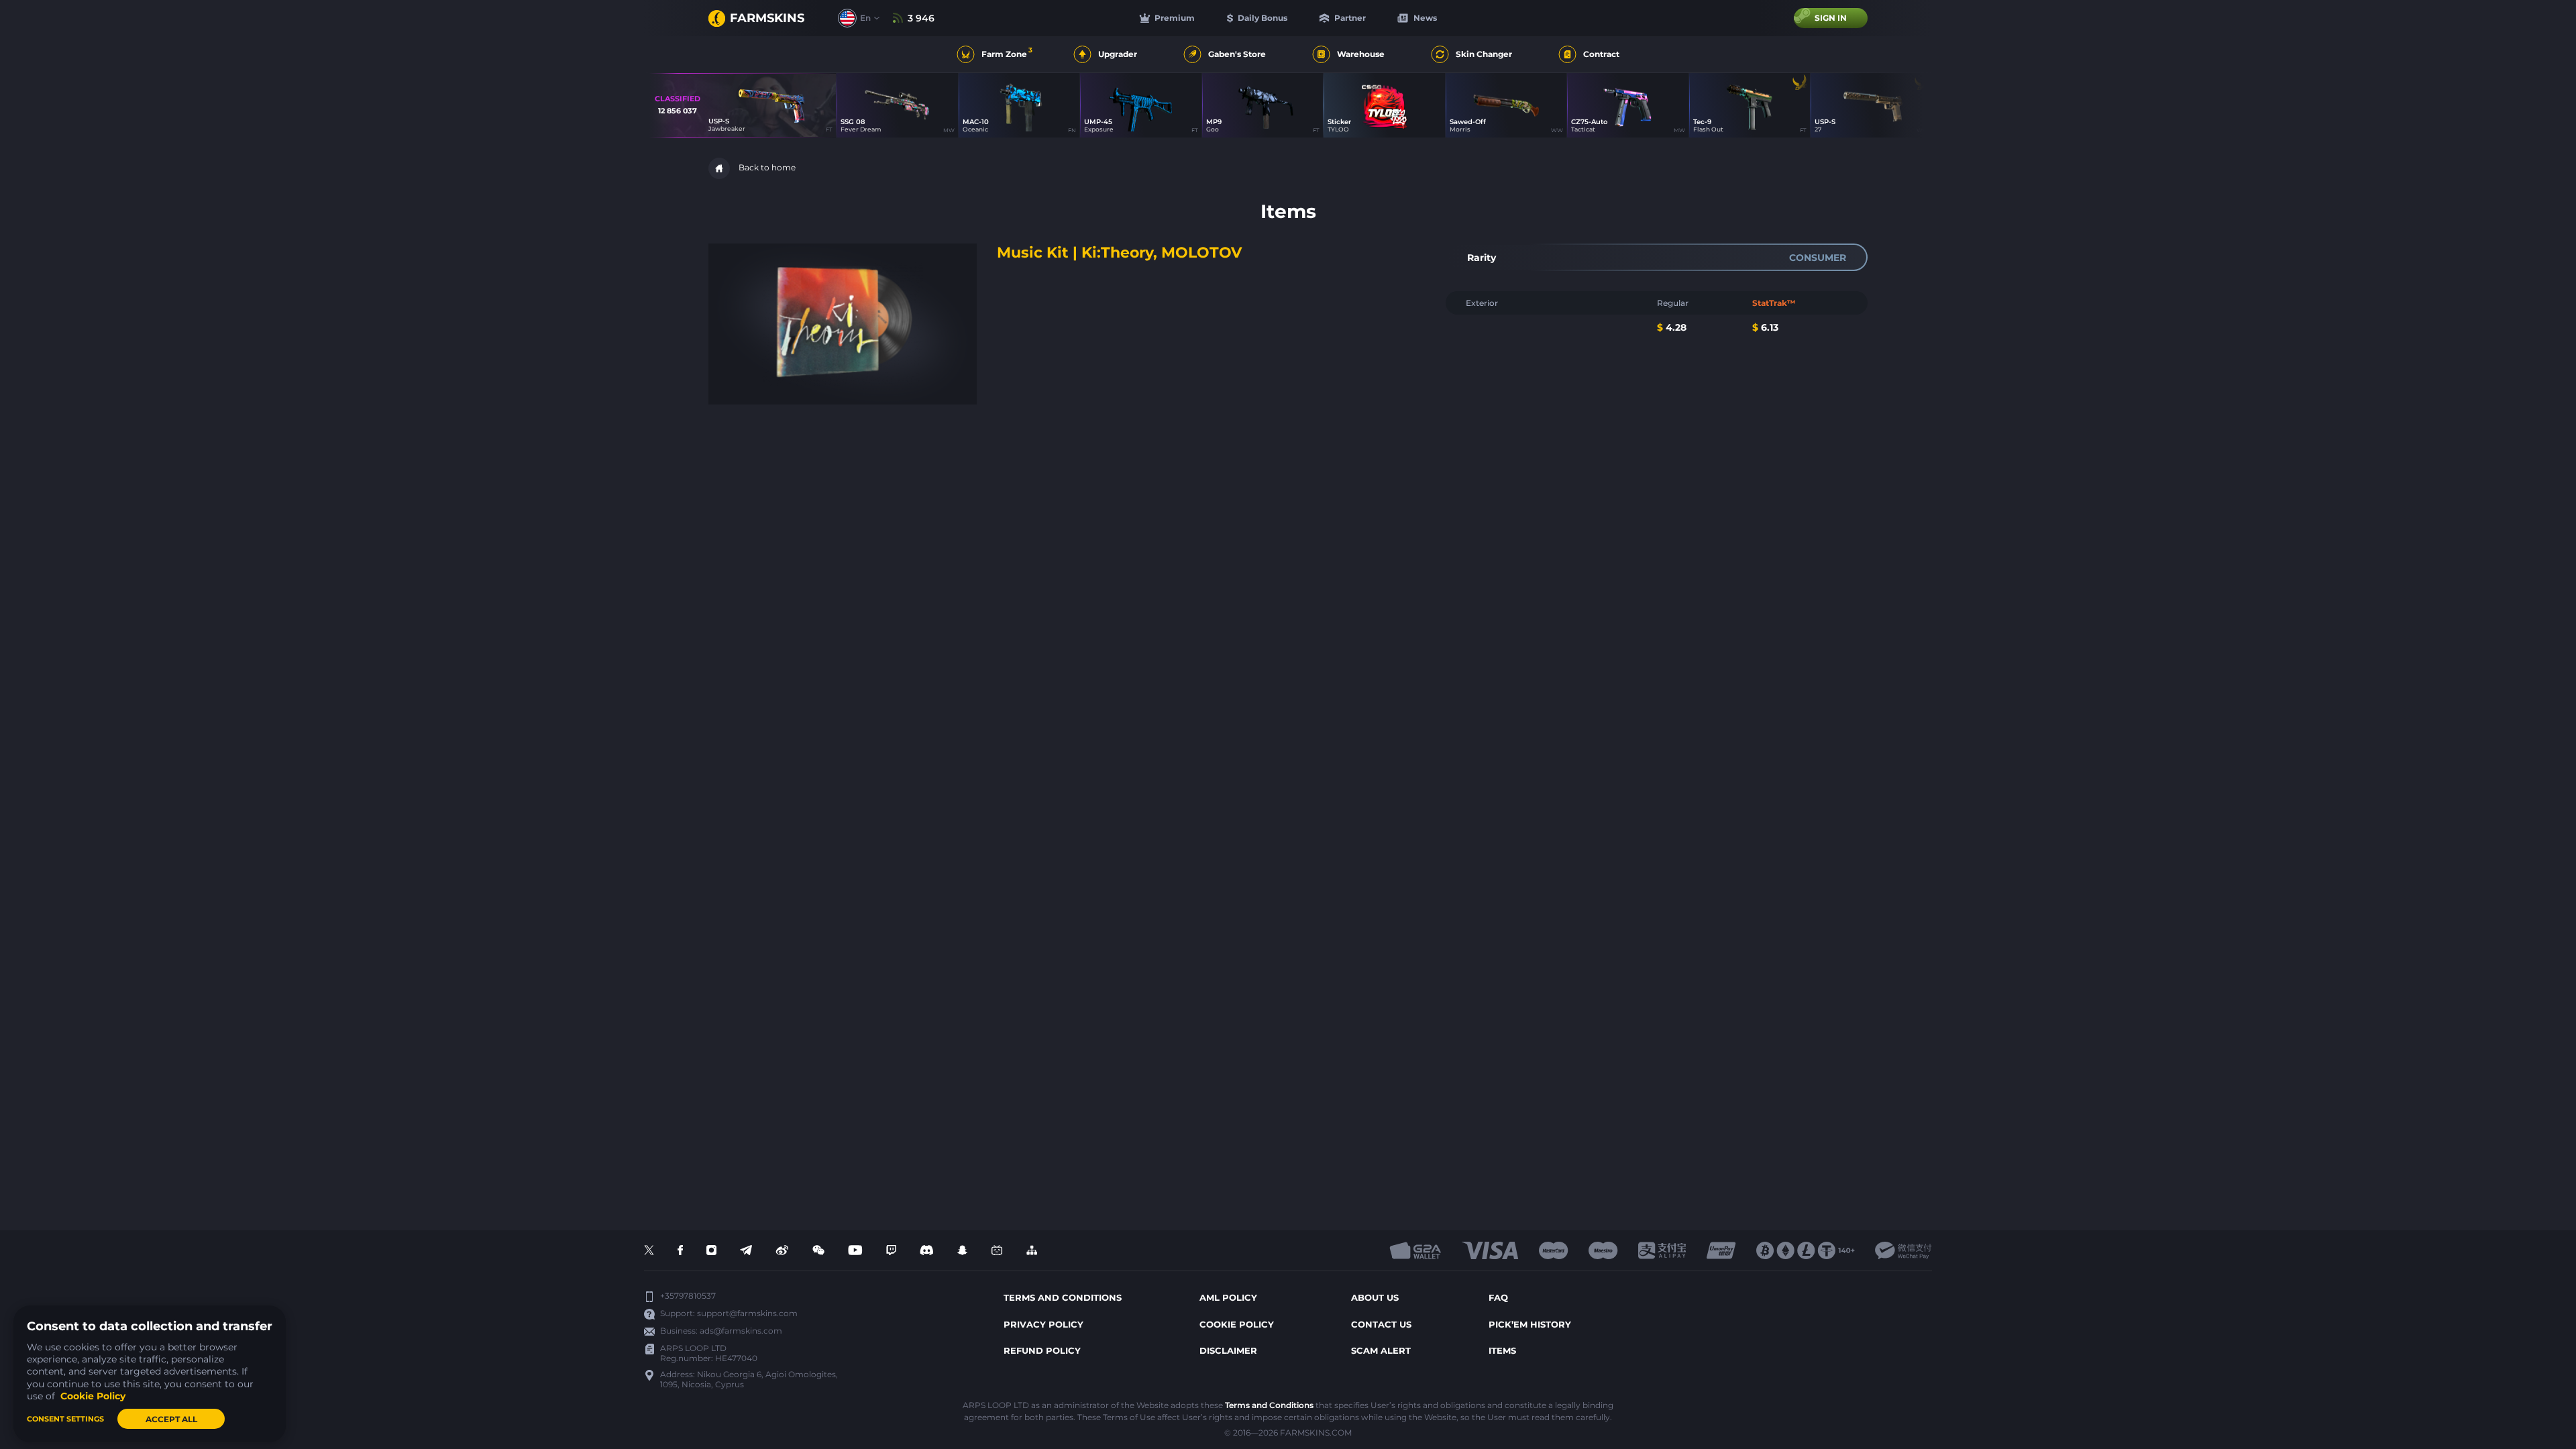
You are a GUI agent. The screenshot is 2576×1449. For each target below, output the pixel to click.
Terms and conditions (1063, 1297)
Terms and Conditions (1269, 1405)
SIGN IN (1831, 18)
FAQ (1498, 1297)
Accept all (171, 1419)
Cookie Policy (1237, 1324)
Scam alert (1381, 1350)
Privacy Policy (1043, 1324)
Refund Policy (1042, 1350)
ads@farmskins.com (741, 1331)
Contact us (1381, 1324)
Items (1502, 1350)
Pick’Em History (1530, 1324)
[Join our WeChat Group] (818, 1251)
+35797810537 (688, 1296)
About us (1375, 1297)
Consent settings (65, 1419)
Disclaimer (1228, 1350)
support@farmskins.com (747, 1313)
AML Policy (1228, 1297)
